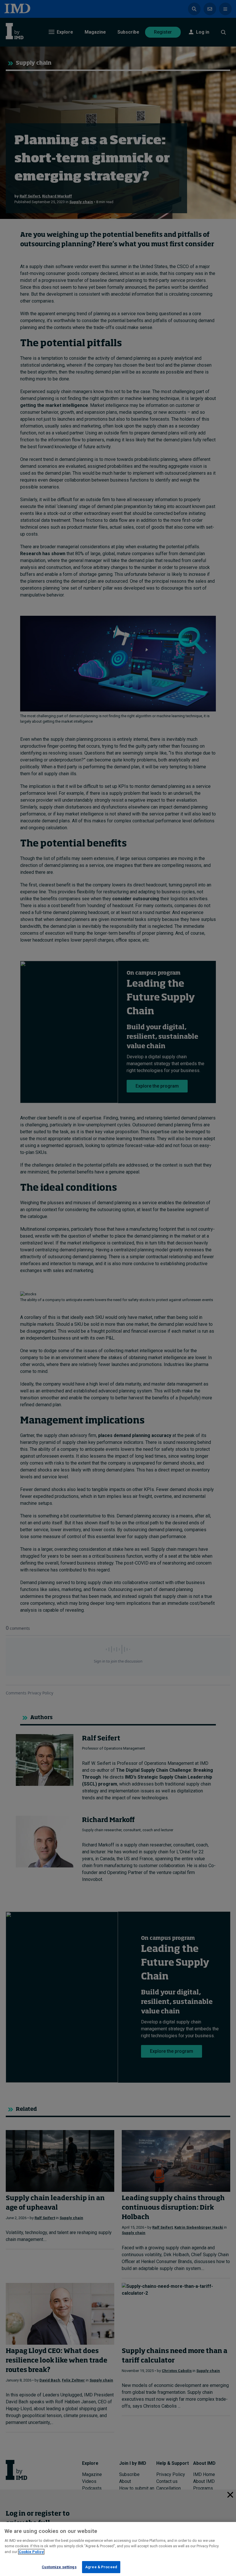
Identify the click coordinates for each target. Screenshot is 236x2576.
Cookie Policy (31, 2552)
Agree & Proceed (101, 2567)
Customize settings (59, 2567)
